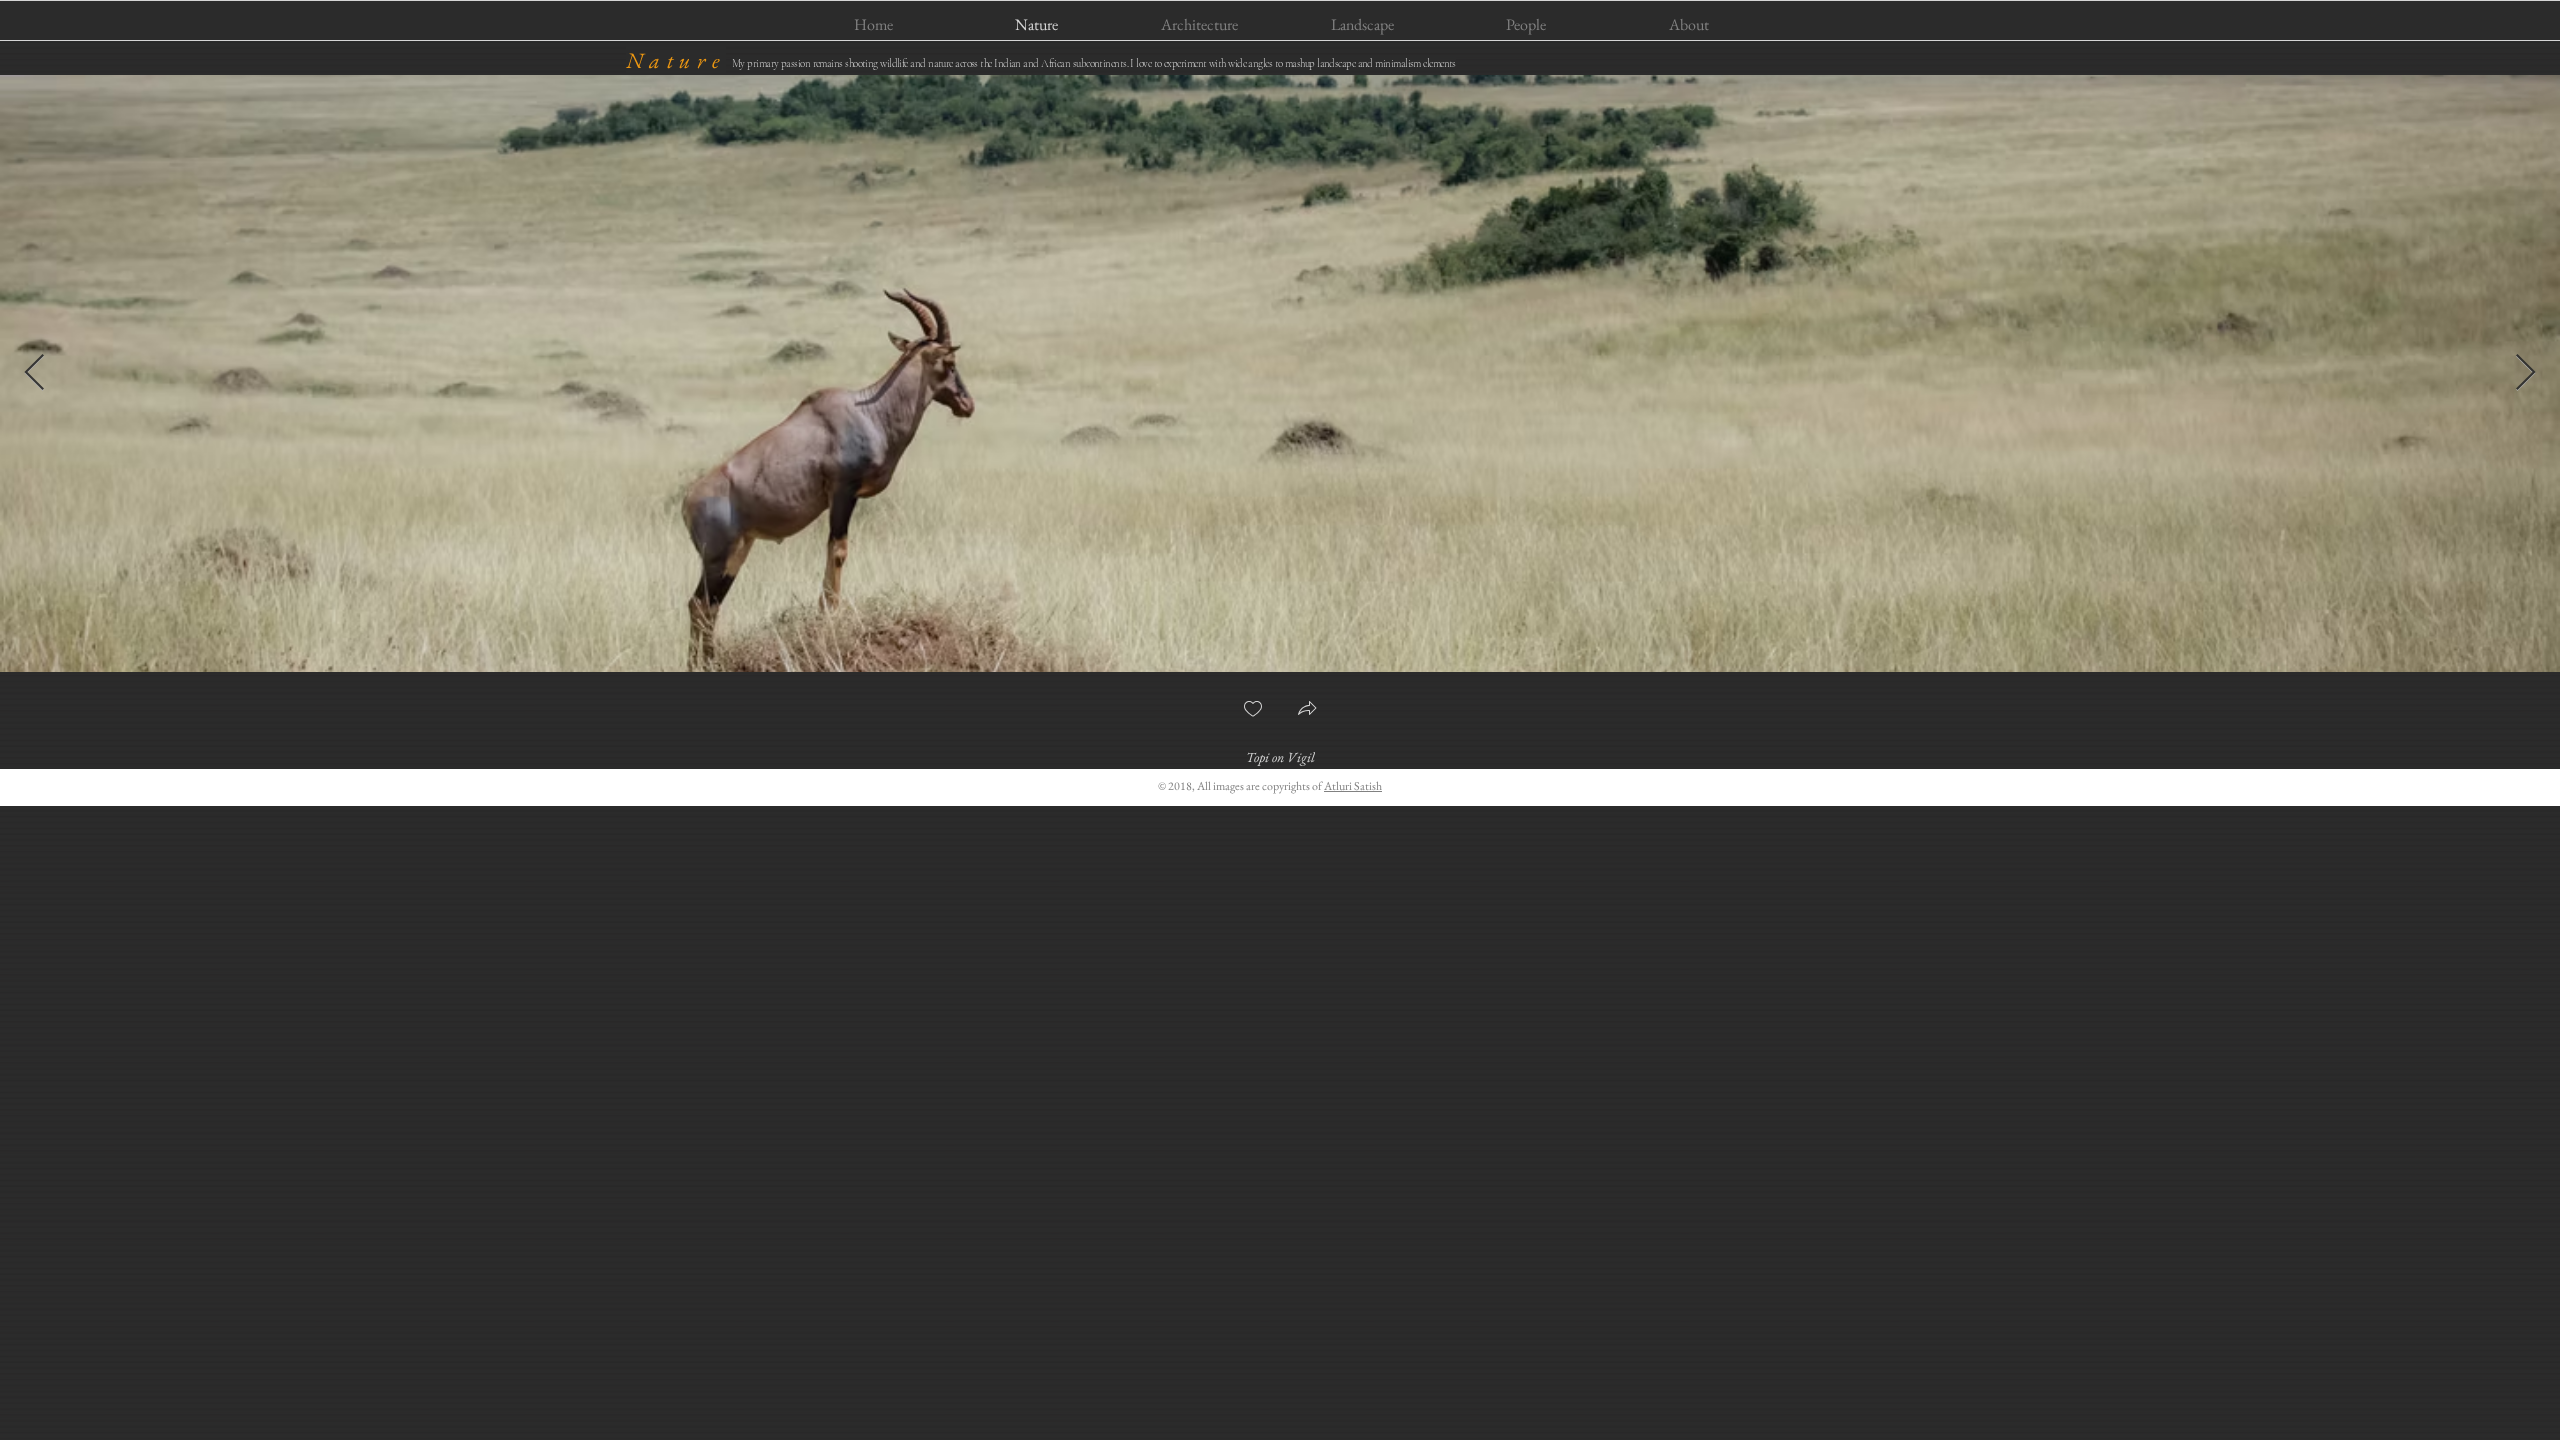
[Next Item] (2525, 373)
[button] (1307, 710)
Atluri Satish (1353, 786)
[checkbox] (1253, 710)
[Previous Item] (34, 373)
